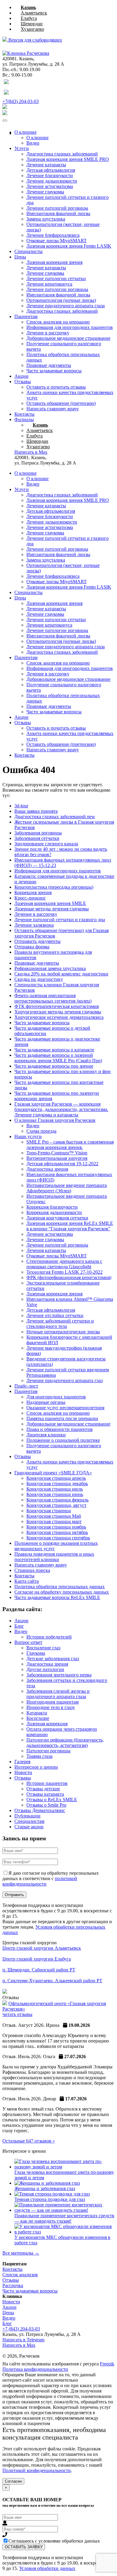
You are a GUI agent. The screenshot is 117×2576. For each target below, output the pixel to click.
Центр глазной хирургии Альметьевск (42, 1948)
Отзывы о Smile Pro (46, 1805)
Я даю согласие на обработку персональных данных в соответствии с (51, 1878)
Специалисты (28, 251)
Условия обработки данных (47, 2568)
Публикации (27, 1816)
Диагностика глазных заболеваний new (55, 817)
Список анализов (20, 2275)
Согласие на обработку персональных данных (62, 1592)
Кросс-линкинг (30, 898)
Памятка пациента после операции (62, 1418)
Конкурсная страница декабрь (57, 1484)
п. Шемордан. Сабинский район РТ (39, 1970)
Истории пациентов (47, 1783)
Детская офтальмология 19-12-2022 (62, 1164)
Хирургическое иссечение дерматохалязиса (59, 1017)
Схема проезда (41, 1131)
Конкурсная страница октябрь (57, 1532)
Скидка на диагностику (39, 979)
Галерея (22, 1762)
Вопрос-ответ (28, 1642)
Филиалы (24, 419)
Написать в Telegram (23, 2340)
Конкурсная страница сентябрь (58, 1538)
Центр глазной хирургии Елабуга (37, 1959)
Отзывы (23, 382)
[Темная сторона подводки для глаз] (52, 2194)
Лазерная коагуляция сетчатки (57, 1218)
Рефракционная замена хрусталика (50, 968)
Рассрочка (13, 2285)
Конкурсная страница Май (54, 1516)
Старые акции (29, 1827)
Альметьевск (34, 13)
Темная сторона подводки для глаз (50, 2199)
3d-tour (21, 806)
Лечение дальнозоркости (52, 181)
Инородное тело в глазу (51, 1707)
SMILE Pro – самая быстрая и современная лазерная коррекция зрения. (70, 1145)
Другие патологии (45, 1669)
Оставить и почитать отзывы (56, 387)
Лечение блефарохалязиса (53, 235)
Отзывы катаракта (45, 1794)
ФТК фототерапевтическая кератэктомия (57, 1006)
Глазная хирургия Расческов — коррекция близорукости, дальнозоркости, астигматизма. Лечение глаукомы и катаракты (61, 1109)
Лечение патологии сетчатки (56, 279)
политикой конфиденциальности (40, 1881)
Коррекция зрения (33, 892)
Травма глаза (39, 1756)
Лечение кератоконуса (49, 284)
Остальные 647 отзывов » (29, 2141)
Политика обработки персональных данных (60, 1587)
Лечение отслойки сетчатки (55, 1315)
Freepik (107, 2364)
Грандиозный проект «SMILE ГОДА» (53, 1473)
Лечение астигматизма (50, 186)
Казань (28, 7)
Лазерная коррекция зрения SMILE (50, 903)
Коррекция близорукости (52, 1207)
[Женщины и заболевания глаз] (47, 2183)
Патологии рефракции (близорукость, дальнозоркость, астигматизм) (65, 1743)
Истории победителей (49, 1637)
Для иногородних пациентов (56, 1397)
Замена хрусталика (46, 219)
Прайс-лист (26, 1386)
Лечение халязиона (34, 925)
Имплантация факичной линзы (58, 213)
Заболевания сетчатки (37, 838)
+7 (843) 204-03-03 (21, 2329)
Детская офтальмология (51, 170)
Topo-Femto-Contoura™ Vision (57, 1153)
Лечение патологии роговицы (57, 289)
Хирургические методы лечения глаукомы (58, 1012)
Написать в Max (19, 2345)
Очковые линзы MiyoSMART (57, 241)
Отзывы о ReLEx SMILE (52, 1800)
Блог (19, 1626)
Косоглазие (38, 1718)
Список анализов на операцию (58, 322)
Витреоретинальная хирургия (57, 1158)
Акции (21, 376)
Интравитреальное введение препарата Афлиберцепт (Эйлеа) (67, 1188)
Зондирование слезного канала (46, 844)
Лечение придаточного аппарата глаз (64, 1380)
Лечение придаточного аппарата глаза (66, 306)
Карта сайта (27, 1581)
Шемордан (32, 24)
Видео (33, 143)
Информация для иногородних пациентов (70, 327)
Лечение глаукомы (45, 192)
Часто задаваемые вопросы (54, 371)
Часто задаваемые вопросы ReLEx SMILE (57, 1597)
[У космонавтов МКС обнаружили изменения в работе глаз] (64, 2232)
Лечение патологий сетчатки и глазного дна (60, 920)
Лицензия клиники (46, 1435)
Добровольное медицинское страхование (68, 338)
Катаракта (37, 1713)
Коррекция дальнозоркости (54, 1212)
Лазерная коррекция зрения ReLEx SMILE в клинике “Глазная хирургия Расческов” (70, 1226)
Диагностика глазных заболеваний (62, 311)
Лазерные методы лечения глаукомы (52, 909)
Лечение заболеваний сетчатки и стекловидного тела (60, 1324)
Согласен (13, 2481)
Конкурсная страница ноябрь (56, 1527)
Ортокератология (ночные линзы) (61, 300)
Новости (23, 1772)
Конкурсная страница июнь (55, 1494)
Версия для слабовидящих (35, 40)
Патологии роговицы (48, 1751)
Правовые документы (49, 365)
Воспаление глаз (43, 1648)
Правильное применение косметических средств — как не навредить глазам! (64, 2218)
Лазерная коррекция (47, 1724)
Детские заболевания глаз (53, 1659)
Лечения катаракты (46, 1250)
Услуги (22, 148)
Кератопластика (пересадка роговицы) (54, 887)
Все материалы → (21, 2253)
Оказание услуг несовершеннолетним (65, 1408)
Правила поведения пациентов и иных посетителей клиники (54, 1557)
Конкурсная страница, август (56, 1505)
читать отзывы (17, 2014)
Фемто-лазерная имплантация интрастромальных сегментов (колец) (53, 998)
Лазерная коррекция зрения (54, 262)
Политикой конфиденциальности (37, 2470)
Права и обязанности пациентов (60, 1429)
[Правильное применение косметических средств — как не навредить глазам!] (64, 2210)
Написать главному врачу (53, 409)
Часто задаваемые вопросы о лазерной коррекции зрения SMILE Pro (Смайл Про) (58, 1058)
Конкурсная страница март (54, 1521)
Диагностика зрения (47, 1169)
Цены (20, 257)
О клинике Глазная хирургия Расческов (55, 1120)
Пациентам (26, 316)
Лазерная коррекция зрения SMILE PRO (68, 500)
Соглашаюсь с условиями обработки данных (54, 2541)
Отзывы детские (43, 1789)
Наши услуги (28, 1136)
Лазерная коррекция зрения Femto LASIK (69, 246)
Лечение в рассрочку (48, 333)
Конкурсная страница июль (55, 1489)
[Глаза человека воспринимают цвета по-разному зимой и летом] (64, 2167)
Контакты (24, 414)
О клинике (25, 132)
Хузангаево (32, 29)
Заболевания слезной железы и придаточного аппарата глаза (58, 1694)
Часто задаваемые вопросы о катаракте (54, 1050)
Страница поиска (32, 1570)
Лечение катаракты (46, 165)
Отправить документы (37, 941)
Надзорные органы (46, 1402)
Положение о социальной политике (63, 1440)
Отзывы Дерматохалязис (40, 1810)
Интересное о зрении (36, 1767)
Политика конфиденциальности (35, 2369)
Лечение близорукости (50, 175)
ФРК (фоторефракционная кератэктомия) (69, 1277)
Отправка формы (32, 947)
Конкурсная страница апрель (56, 1478)
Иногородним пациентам (52, 1702)
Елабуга (29, 18)
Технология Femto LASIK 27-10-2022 (64, 1272)
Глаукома (36, 1653)
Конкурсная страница (49, 1511)
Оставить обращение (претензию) (61, 403)
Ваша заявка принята (36, 811)
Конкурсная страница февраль (57, 1500)
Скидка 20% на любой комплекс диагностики (61, 974)
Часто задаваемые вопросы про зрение (54, 1066)
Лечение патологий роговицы (57, 208)
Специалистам (29, 1821)
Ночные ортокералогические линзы (63, 1332)
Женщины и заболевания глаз (45, 2188)
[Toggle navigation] (5, 121)
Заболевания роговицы (38, 833)
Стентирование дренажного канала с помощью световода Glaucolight (64, 1264)
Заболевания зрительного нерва (59, 1675)
